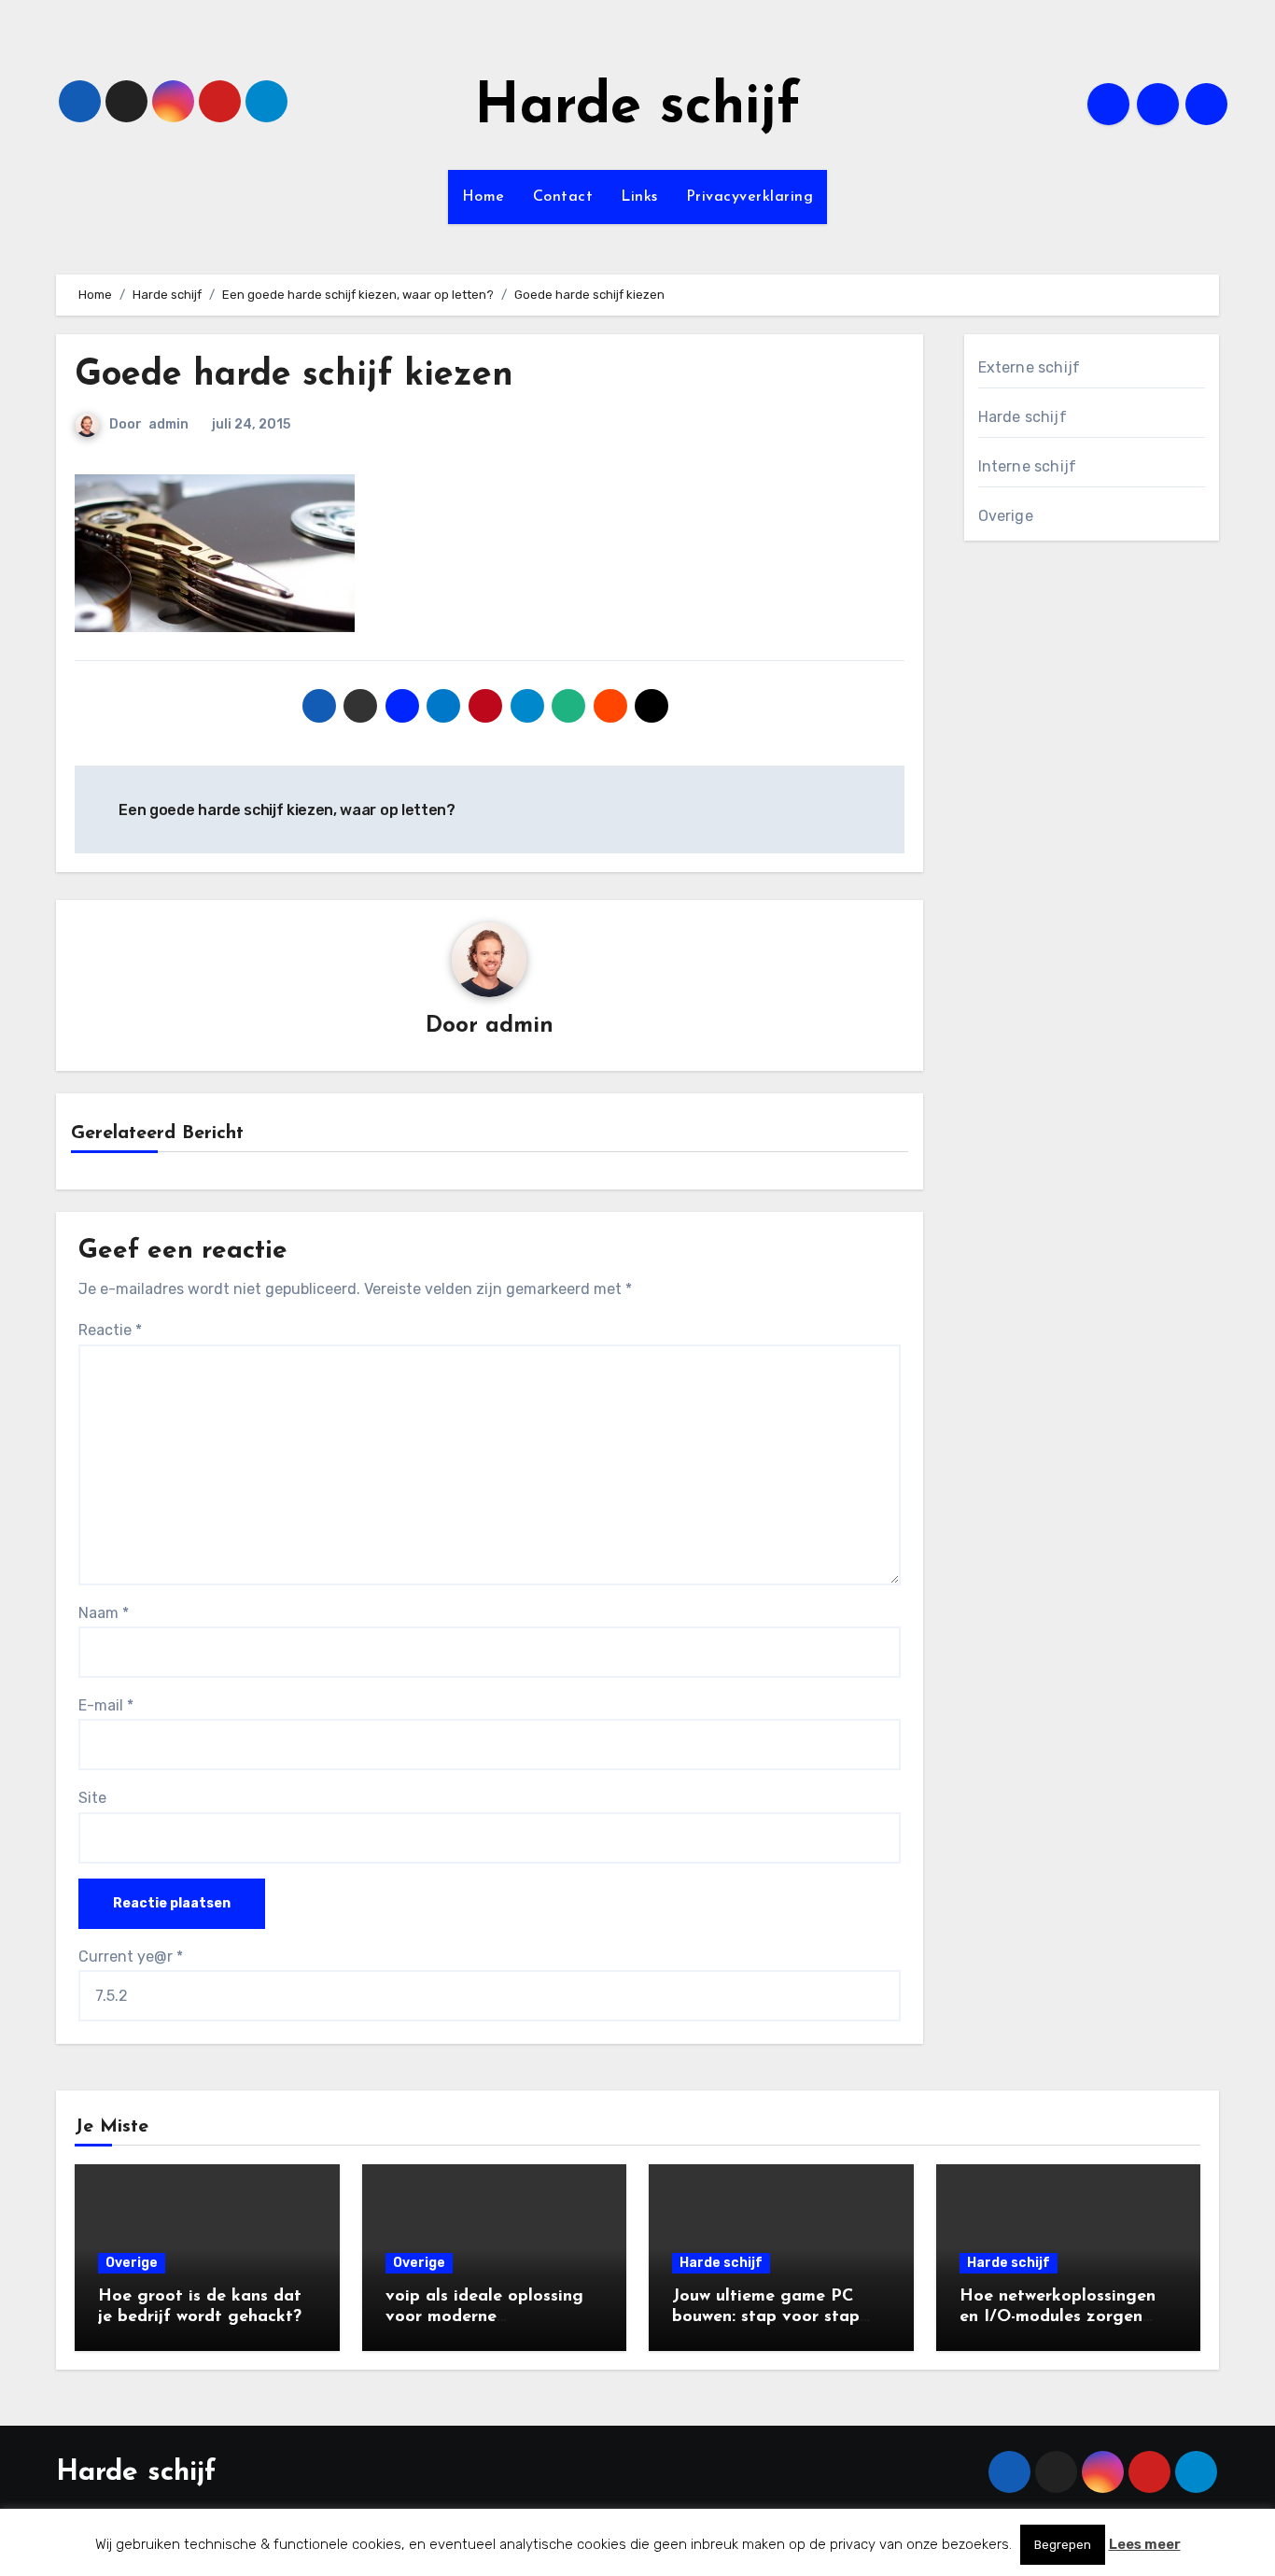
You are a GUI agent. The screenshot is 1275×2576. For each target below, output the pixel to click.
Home (483, 197)
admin (168, 424)
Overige (1006, 516)
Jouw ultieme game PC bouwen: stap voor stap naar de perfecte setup (766, 2317)
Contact (563, 197)
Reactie (110, 1330)
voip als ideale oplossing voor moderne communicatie (484, 2317)
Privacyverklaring (750, 197)
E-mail (106, 1705)
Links (639, 197)
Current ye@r (131, 1957)
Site (92, 1798)
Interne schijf (1028, 466)
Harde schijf (637, 108)
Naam (104, 1613)
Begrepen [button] (1063, 2545)
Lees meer (1145, 2544)
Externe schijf (1030, 367)
